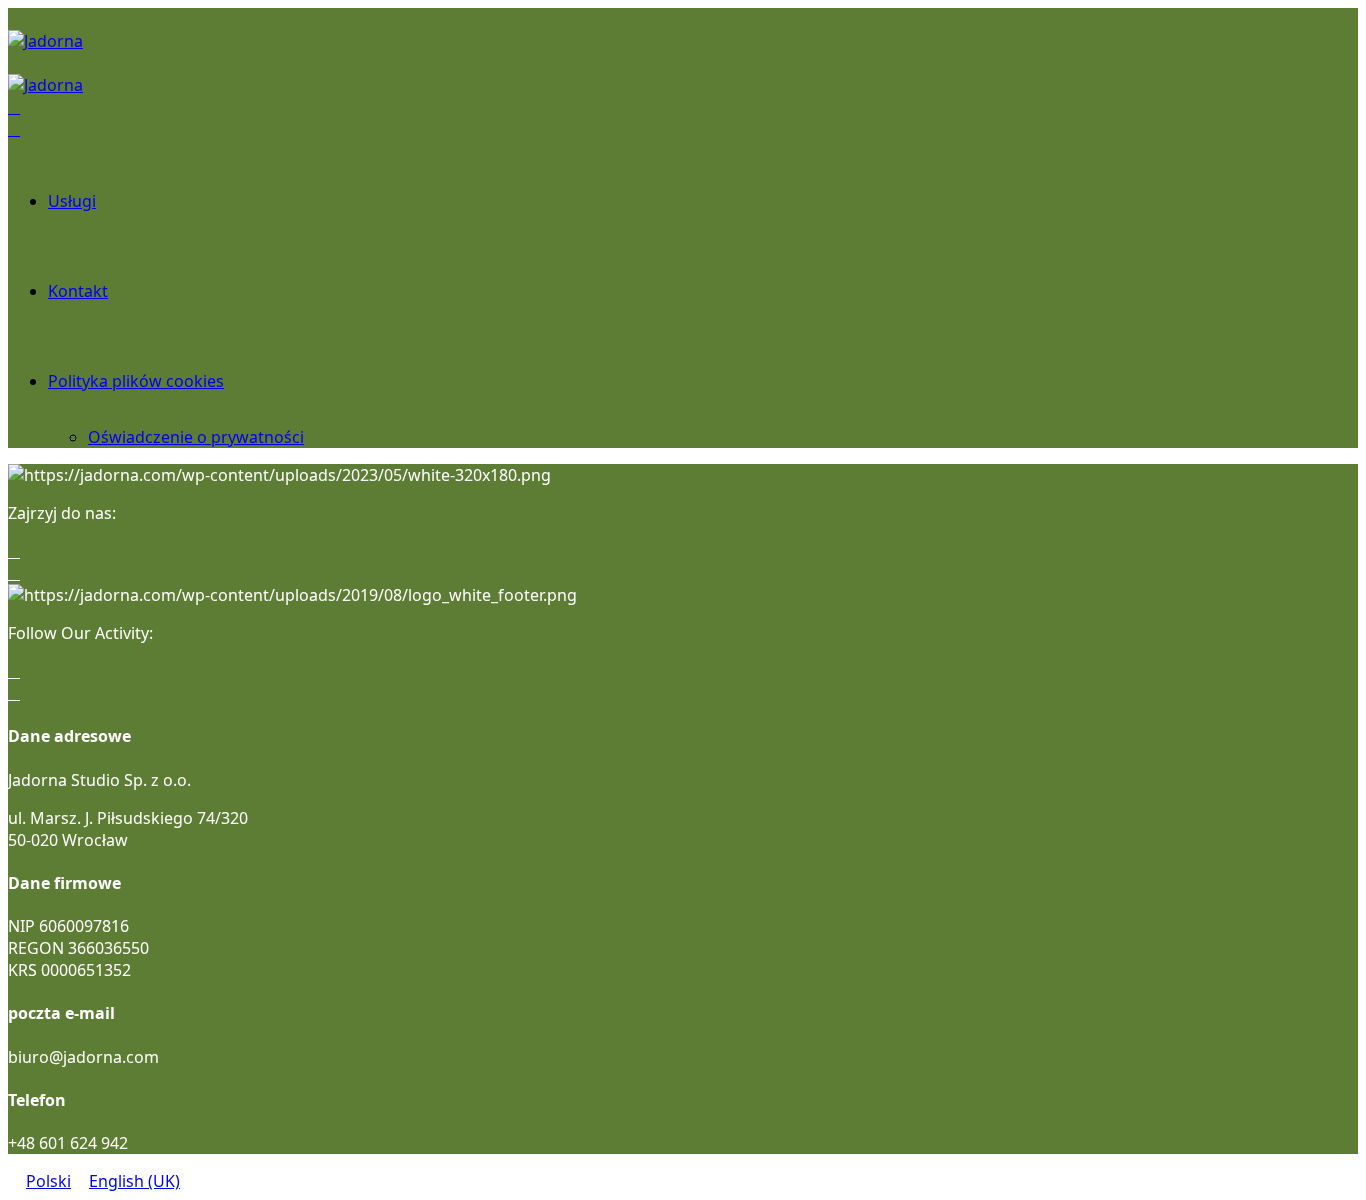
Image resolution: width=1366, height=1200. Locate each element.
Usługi (72, 201)
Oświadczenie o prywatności (196, 437)
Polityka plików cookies (136, 381)
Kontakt (78, 291)
